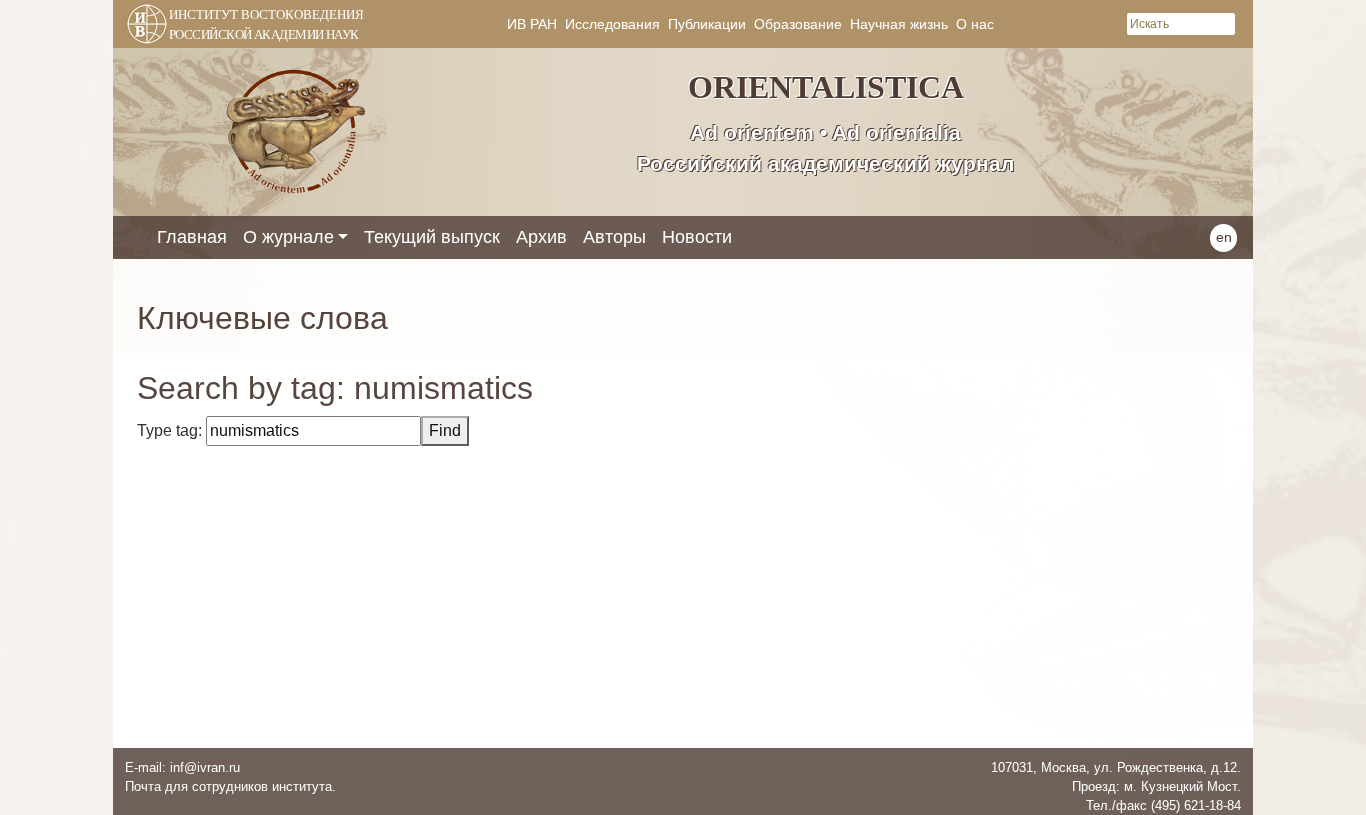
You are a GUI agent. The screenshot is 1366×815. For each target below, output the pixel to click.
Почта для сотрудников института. (230, 786)
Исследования (612, 24)
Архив (541, 237)
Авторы (614, 237)
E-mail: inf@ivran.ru (182, 767)
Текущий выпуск (432, 237)
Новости (697, 237)
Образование (798, 24)
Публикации (707, 24)
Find (445, 430)
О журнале (288, 237)
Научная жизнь (899, 24)
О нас (975, 24)
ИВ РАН (532, 24)
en (1224, 237)
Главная (192, 237)
